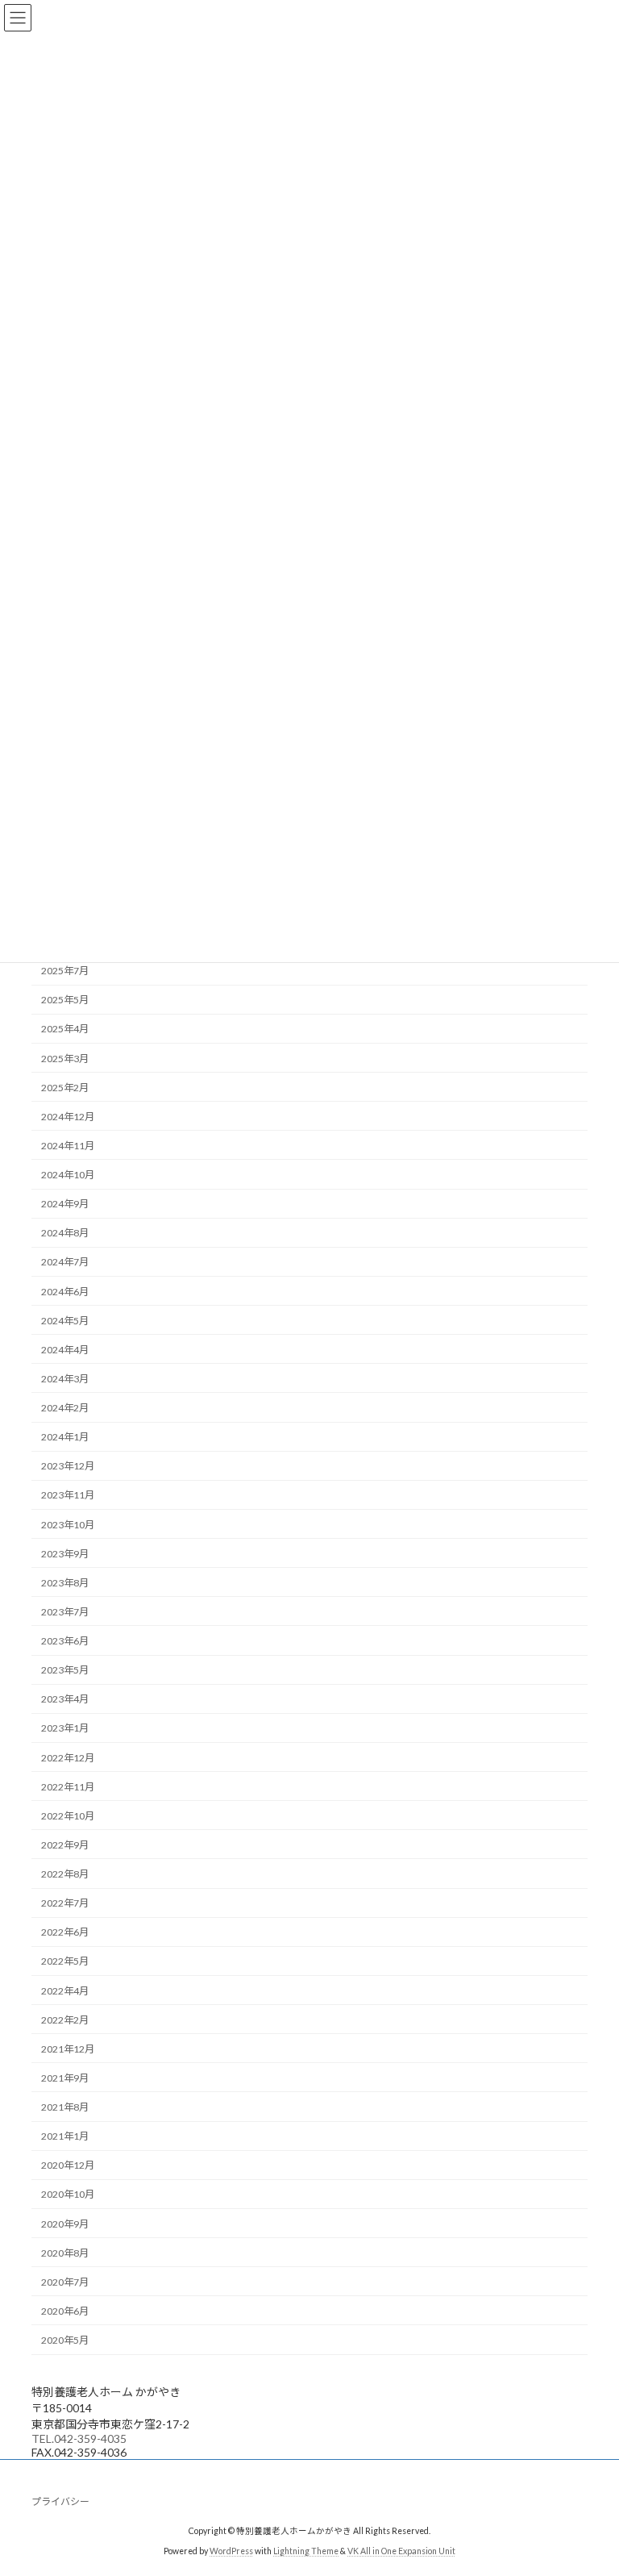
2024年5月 (65, 1321)
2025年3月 (65, 1059)
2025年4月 (65, 1030)
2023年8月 (65, 1583)
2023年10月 (68, 1525)
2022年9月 (65, 1845)
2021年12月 (68, 2049)
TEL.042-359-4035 (79, 2438)
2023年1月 (65, 1729)
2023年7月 (65, 1612)
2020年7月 (65, 2282)
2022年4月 (65, 1991)
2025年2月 (65, 1088)
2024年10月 (68, 1175)
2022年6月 (65, 1933)
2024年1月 (65, 1437)
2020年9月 (65, 2224)
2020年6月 (65, 2311)
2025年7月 (65, 971)
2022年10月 (68, 1816)
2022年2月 (65, 2020)
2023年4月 (65, 1700)
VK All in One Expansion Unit (401, 2551)
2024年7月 (65, 1263)
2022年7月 (65, 1903)
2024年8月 (65, 1234)
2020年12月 (68, 2166)
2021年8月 (65, 2107)
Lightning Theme (306, 2551)
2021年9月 (65, 2078)
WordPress (231, 2551)
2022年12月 (68, 1758)
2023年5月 (65, 1670)
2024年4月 (65, 1350)
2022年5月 (65, 1962)
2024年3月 (65, 1379)
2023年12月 (68, 1467)
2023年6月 (65, 1641)
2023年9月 (65, 1554)
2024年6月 (65, 1292)
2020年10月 (68, 2195)
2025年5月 (65, 1000)
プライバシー (60, 2501)
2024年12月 (68, 1117)
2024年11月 (68, 1146)
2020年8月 (65, 2253)
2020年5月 (65, 2340)
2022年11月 (68, 1787)
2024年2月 (65, 1408)
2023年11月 (68, 1496)
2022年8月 (65, 1874)
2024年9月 (65, 1204)
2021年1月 (65, 2136)
